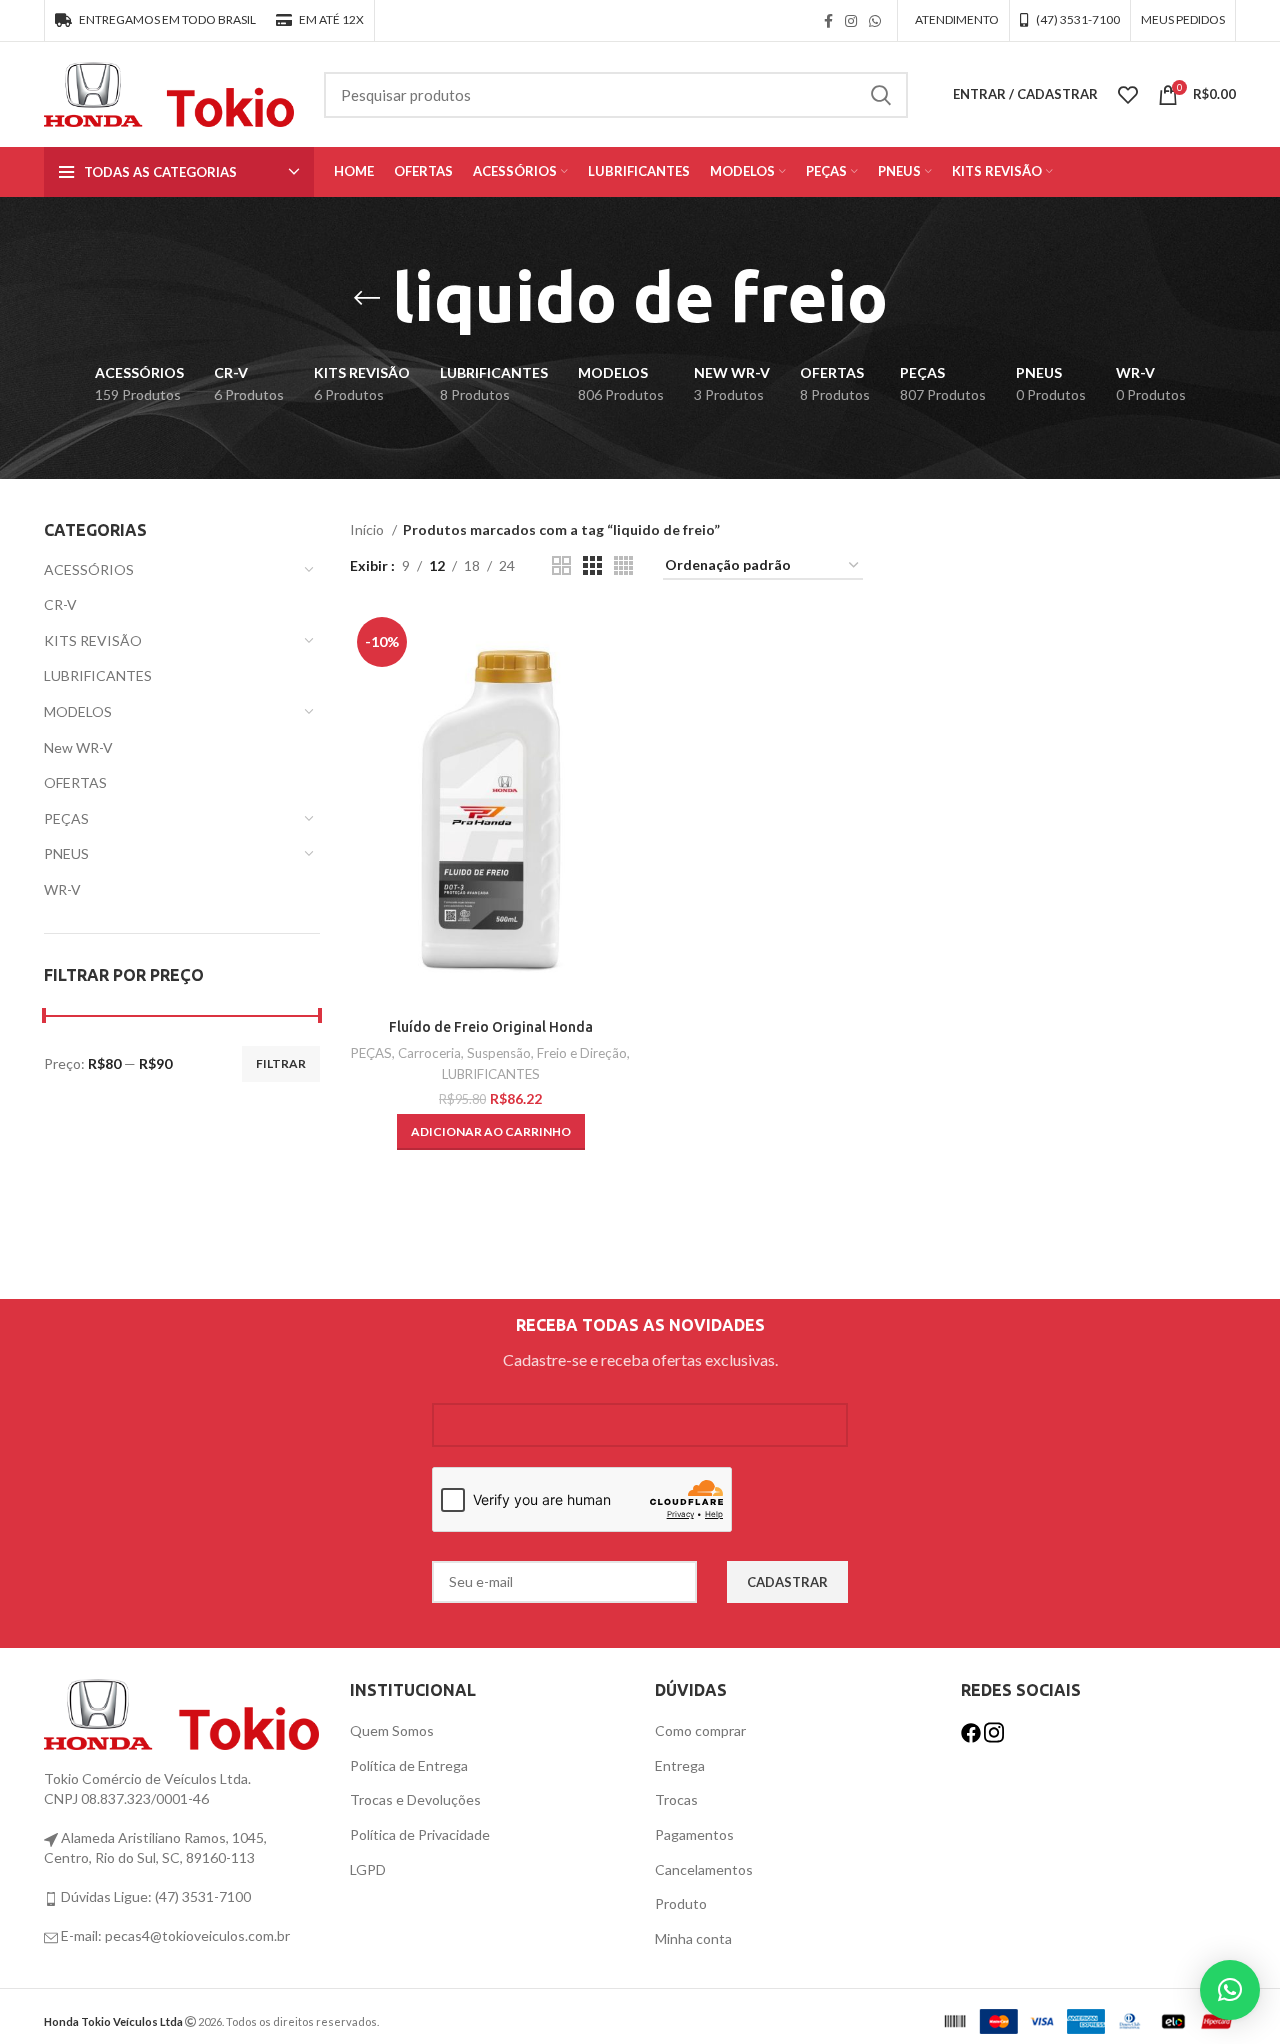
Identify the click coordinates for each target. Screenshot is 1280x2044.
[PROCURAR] (881, 95)
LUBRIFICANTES (98, 675)
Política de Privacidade (420, 1834)
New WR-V (78, 747)
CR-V (60, 604)
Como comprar (700, 1730)
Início (368, 529)
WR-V (62, 889)
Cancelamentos (704, 1869)
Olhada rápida (617, 642)
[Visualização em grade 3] (592, 565)
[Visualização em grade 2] (561, 565)
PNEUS (66, 853)
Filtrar (281, 1063)
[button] (491, 1132)
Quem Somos (392, 1730)
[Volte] (367, 298)
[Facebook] (972, 1730)
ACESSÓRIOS (89, 569)
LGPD (368, 1869)
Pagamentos (694, 1834)
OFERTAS (75, 782)
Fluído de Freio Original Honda (491, 1027)
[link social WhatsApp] (875, 21)
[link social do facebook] (828, 21)
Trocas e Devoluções (415, 1799)
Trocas (676, 1799)
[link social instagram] (851, 21)
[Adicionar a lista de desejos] (617, 687)
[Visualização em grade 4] (623, 565)
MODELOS (78, 711)
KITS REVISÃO (93, 640)
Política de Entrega (409, 1765)
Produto (681, 1903)
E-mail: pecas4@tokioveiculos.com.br (174, 1935)
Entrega (680, 1765)
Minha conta (693, 1938)
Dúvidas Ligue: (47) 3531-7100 (154, 1896)
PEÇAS (66, 818)
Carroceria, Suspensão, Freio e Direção (512, 1053)
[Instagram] (994, 1730)
